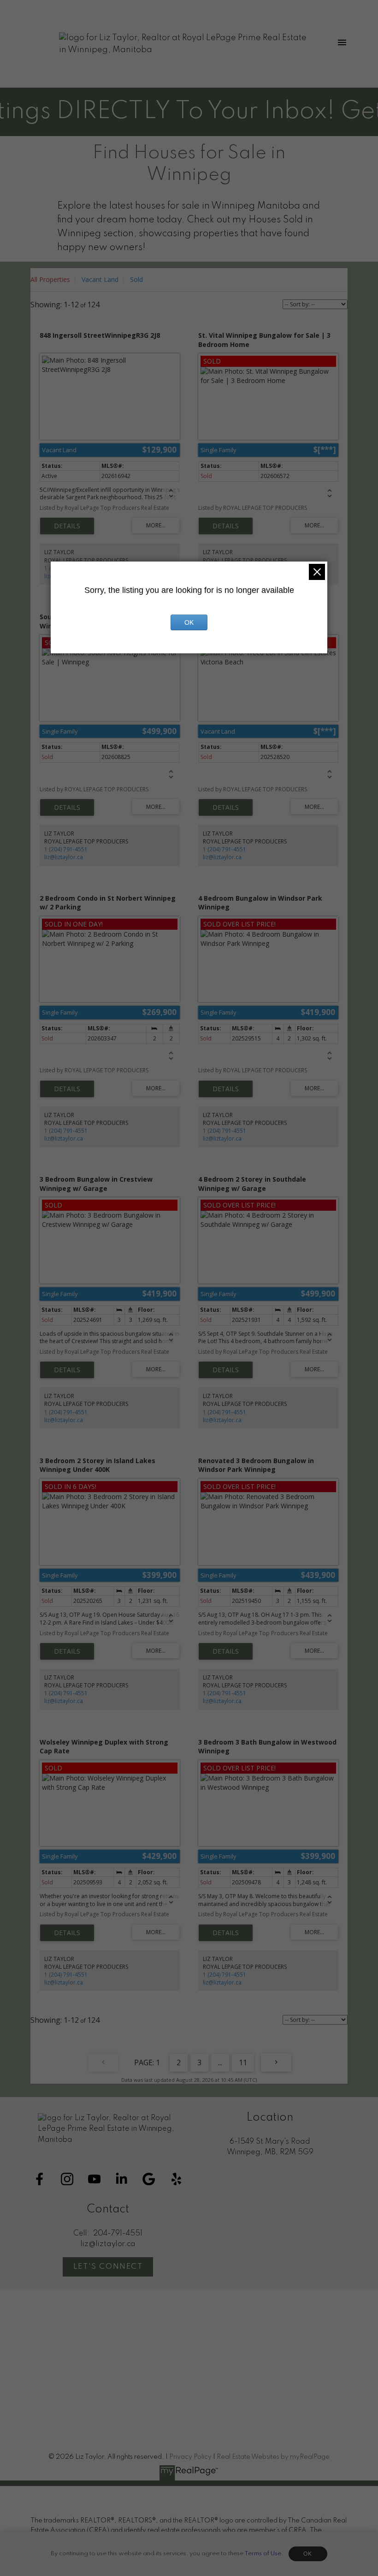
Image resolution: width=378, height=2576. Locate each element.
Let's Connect (108, 2267)
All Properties (50, 279)
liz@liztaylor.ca (64, 857)
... (220, 2062)
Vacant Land (100, 279)
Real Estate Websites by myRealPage (273, 2457)
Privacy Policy (190, 2457)
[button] (39, 2179)
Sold (136, 279)
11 (243, 2062)
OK (308, 2554)
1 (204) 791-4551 (66, 849)
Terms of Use (263, 2554)
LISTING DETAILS (67, 526)
